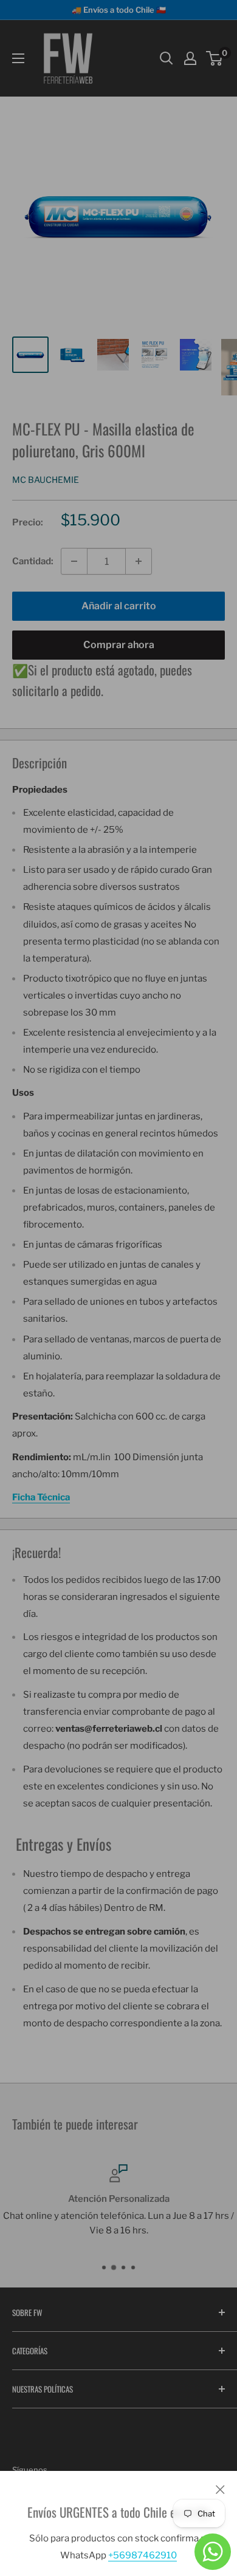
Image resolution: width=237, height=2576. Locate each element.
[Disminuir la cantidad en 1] (74, 561)
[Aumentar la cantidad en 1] (139, 561)
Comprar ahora (119, 645)
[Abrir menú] (18, 58)
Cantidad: (33, 561)
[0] (215, 58)
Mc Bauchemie (46, 480)
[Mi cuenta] (190, 58)
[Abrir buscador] (167, 58)
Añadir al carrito (119, 606)
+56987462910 (143, 2555)
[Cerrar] (220, 2489)
